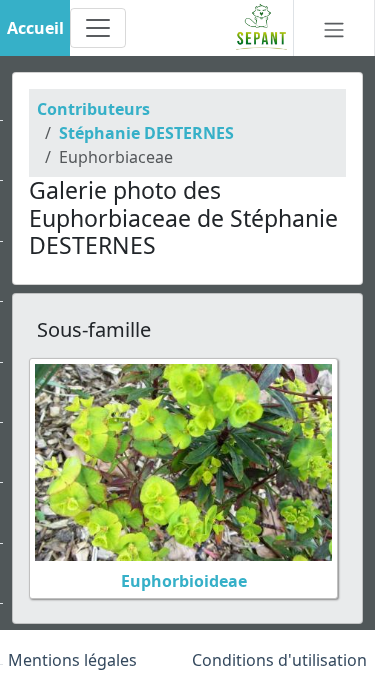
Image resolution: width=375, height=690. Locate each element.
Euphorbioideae (184, 581)
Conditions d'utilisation (279, 660)
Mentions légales (72, 660)
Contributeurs (93, 109)
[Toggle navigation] (98, 28)
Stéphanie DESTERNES (146, 133)
